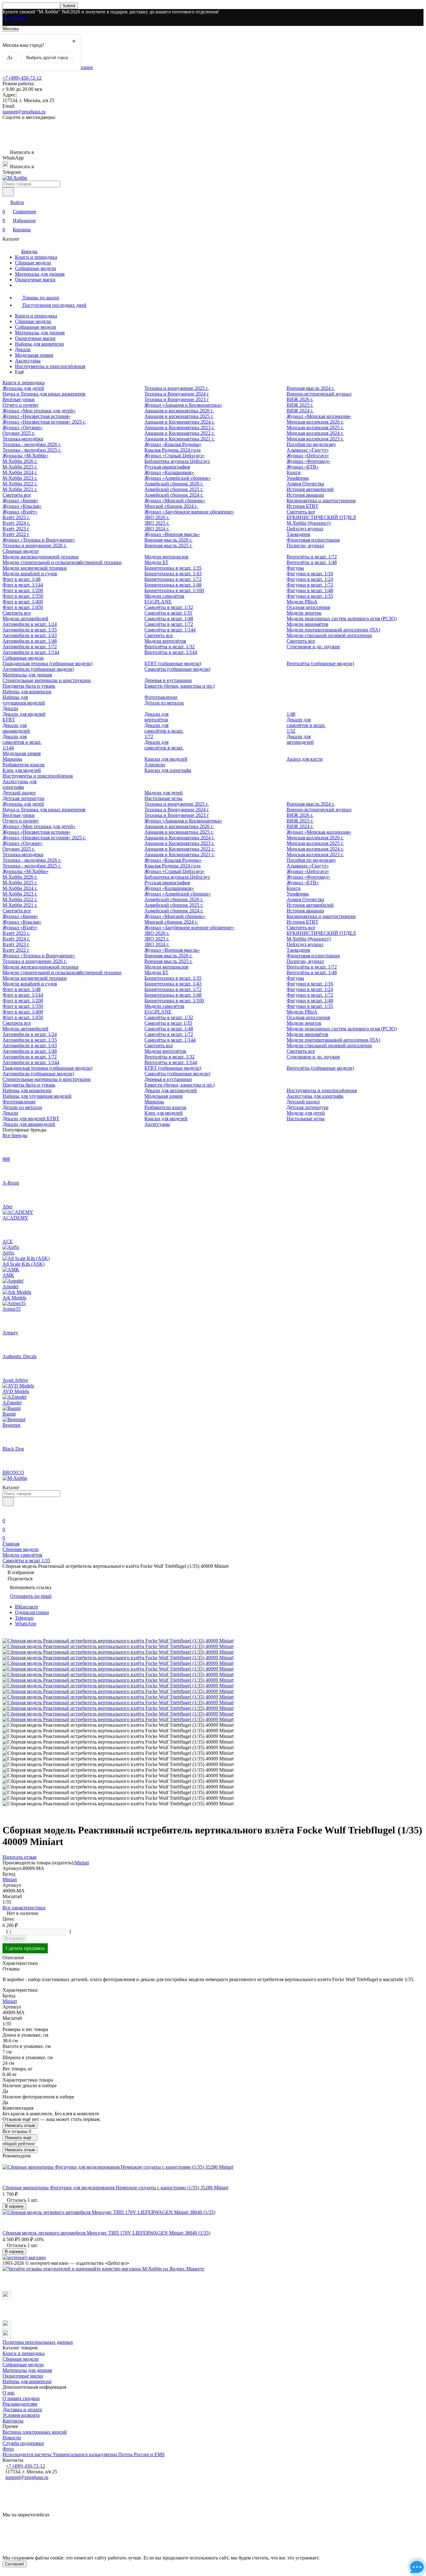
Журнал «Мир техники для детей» (39, 411)
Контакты (13, 2421)
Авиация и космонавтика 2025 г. (179, 416)
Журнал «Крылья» (22, 506)
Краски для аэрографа (168, 770)
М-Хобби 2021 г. (20, 489)
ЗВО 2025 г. (157, 523)
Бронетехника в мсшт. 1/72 (173, 579)
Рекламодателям (20, 2404)
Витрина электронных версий (35, 2432)
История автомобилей (310, 489)
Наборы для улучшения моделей (24, 700)
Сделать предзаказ (25, 1948)
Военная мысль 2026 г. (168, 540)
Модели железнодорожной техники (41, 557)
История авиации (305, 495)
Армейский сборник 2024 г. (174, 495)
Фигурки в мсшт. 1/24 (310, 579)
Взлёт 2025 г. (16, 517)
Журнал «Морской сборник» (175, 500)
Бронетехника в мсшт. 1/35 (173, 568)
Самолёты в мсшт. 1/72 (169, 624)
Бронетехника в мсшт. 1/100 (174, 590)
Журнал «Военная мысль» (172, 534)
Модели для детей (164, 793)
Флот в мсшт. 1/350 (23, 596)
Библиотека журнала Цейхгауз (177, 461)
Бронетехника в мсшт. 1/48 (173, 585)
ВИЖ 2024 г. (300, 411)
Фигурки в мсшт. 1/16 (310, 574)
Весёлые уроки (19, 399)
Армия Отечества (305, 484)
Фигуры (295, 568)
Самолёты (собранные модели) (177, 669)
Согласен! (15, 2564)
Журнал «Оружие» (22, 427)
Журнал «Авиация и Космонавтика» (183, 405)
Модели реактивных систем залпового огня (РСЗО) (342, 618)
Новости (12, 2438)
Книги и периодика (36, 257)
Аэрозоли (155, 765)
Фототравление (161, 697)
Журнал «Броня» (20, 500)
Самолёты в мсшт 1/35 (168, 613)
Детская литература (23, 798)
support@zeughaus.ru (24, 112)
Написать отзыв (20, 2125)
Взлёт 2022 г (16, 534)
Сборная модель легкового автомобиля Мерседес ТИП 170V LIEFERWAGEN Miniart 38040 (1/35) (106, 2233)
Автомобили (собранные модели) (38, 669)
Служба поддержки (23, 2443)
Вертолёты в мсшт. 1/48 (312, 562)
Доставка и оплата (22, 2409)
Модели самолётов (164, 596)
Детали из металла (164, 703)
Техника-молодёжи (23, 439)
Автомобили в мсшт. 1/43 (30, 635)
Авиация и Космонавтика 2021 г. (179, 439)
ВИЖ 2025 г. (300, 405)
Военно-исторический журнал (319, 394)
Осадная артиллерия (308, 607)
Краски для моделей (166, 759)
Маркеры (12, 759)
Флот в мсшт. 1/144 (23, 585)
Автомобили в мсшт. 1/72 (30, 647)
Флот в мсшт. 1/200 (23, 590)
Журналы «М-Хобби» (25, 456)
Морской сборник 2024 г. (171, 506)
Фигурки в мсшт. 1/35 (310, 596)
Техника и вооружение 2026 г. (35, 545)
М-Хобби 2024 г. (20, 472)
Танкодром (298, 534)
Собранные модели (36, 268)
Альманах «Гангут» (308, 450)
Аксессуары (28, 361)
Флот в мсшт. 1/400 (23, 602)
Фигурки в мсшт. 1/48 (310, 590)
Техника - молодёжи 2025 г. (32, 450)
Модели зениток (304, 613)
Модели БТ (156, 562)
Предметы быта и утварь (29, 686)
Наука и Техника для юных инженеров (44, 394)
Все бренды (15, 1135)
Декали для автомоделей (300, 739)
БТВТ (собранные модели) (173, 663)
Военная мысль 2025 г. (168, 545)
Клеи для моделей (22, 770)
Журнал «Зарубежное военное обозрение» (189, 512)
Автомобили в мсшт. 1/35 (30, 630)
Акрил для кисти (305, 759)
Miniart (82, 1863)
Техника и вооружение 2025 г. (177, 388)
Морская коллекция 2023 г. (315, 439)
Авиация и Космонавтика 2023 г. (179, 427)
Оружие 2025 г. (19, 433)
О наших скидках (21, 2398)
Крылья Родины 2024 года (172, 450)
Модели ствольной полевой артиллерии (329, 635)
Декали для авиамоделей (16, 728)
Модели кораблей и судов (30, 574)
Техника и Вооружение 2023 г (177, 399)
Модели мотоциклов (166, 557)
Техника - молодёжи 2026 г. (32, 444)
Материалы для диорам (40, 274)
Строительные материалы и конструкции (47, 680)
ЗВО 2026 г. (157, 517)
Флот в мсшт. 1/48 (22, 579)
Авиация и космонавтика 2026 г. (179, 411)
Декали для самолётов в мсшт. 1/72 (164, 731)
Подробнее (14, 17)
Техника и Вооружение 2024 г (177, 394)
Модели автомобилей (25, 618)
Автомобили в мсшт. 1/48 (30, 641)
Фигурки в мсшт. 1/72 (310, 585)
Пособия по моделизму (311, 444)
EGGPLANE (158, 602)
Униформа (298, 478)
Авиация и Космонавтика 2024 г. (179, 422)
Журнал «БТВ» (303, 467)
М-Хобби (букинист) (309, 523)
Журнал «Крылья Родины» (173, 444)
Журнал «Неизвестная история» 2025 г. (44, 422)
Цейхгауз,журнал (305, 529)
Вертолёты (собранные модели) (320, 663)
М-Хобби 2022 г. (20, 484)
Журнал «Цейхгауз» (308, 456)
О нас (9, 2393)
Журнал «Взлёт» (20, 512)
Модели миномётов (307, 624)
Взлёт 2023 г (16, 529)
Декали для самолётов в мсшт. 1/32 (306, 725)
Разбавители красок (24, 765)
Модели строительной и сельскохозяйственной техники (62, 562)
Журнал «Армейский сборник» (178, 478)
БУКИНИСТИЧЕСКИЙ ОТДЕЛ (321, 517)
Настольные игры (163, 798)
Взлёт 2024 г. (16, 523)
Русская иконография (167, 467)
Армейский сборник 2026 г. (174, 484)
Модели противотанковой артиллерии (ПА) (333, 630)
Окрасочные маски (35, 280)
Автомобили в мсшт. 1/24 (30, 624)
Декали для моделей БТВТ (31, 1119)
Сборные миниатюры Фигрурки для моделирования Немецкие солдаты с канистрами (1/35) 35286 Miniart (115, 2188)
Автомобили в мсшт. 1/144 (31, 652)
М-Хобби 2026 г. (20, 461)
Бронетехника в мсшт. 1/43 (173, 574)
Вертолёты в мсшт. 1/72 (312, 557)
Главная (11, 1544)
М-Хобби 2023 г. (20, 478)
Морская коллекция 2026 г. (315, 422)
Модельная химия (34, 355)
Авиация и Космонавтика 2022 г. (179, 433)
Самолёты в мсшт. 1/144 (170, 630)
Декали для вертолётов (156, 717)
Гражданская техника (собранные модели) (47, 663)
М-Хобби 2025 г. (20, 467)
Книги (294, 472)
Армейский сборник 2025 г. (174, 489)
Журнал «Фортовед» (308, 461)
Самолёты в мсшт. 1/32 (169, 607)
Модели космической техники (35, 568)
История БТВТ (303, 506)
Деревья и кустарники (168, 680)
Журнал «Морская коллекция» (319, 416)
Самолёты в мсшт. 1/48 (169, 618)
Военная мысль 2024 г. (311, 388)
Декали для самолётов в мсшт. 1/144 (22, 742)
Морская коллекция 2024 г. (315, 433)
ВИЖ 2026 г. (300, 399)
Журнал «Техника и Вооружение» (39, 540)
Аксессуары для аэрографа (19, 784)
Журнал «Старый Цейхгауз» (174, 456)
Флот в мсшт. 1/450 (23, 607)
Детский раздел (19, 793)
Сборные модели (33, 263)
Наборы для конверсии (39, 344)
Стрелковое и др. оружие (313, 647)
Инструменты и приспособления (50, 366)
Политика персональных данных (38, 2342)
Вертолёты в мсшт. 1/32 (169, 647)
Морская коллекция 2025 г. (315, 427)
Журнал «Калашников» (169, 472)
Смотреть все (17, 495)
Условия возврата (21, 2415)
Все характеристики (24, 1908)
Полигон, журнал (305, 545)
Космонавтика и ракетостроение (321, 500)
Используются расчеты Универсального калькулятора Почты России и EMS (84, 2454)
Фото (8, 2449)
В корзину (14, 1938)
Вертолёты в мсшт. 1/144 (171, 652)
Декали (23, 349)
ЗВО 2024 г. (157, 529)
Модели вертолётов (165, 641)
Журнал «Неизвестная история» (36, 416)
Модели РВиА (302, 602)
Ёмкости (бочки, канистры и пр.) (179, 686)
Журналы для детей (23, 388)
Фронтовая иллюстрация (313, 540)
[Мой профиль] (6, 1512)
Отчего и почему (21, 405)
